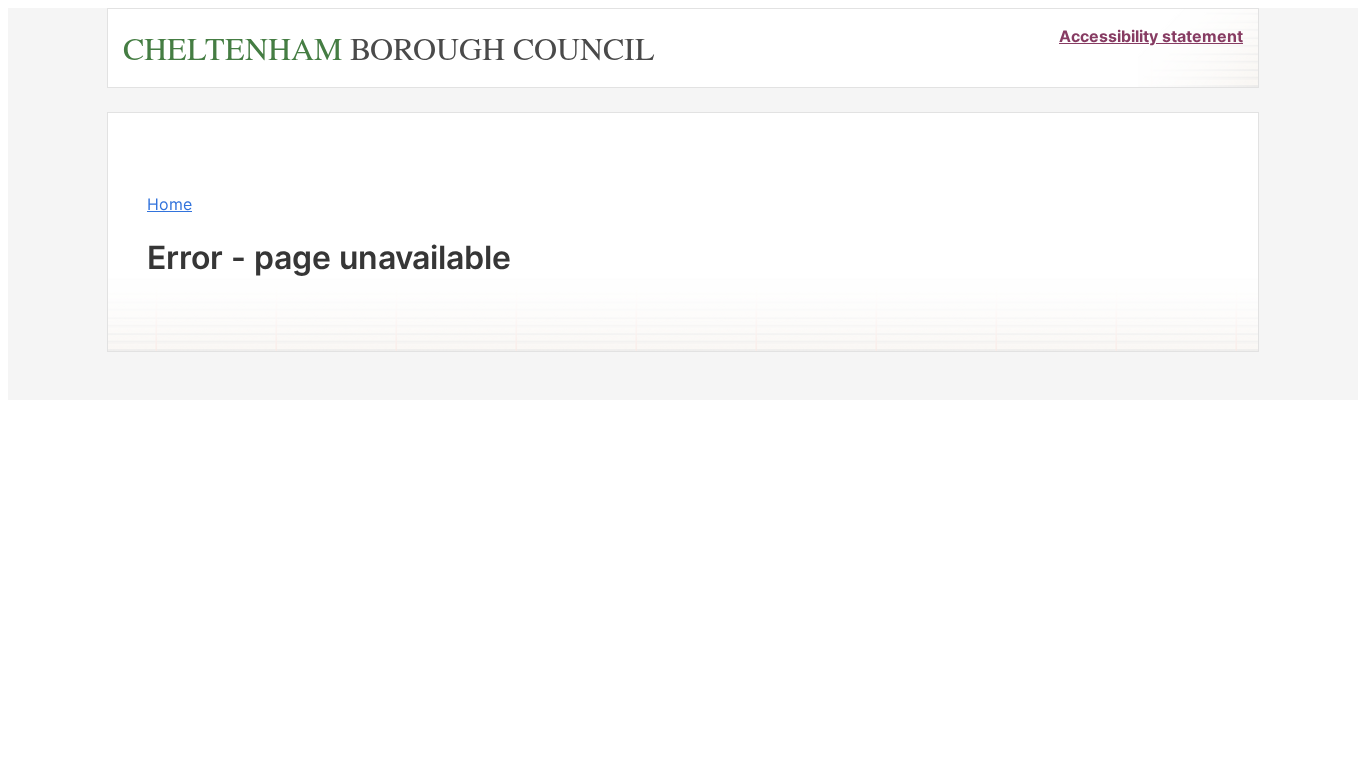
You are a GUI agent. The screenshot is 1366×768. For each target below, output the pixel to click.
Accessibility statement (1151, 36)
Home (169, 204)
